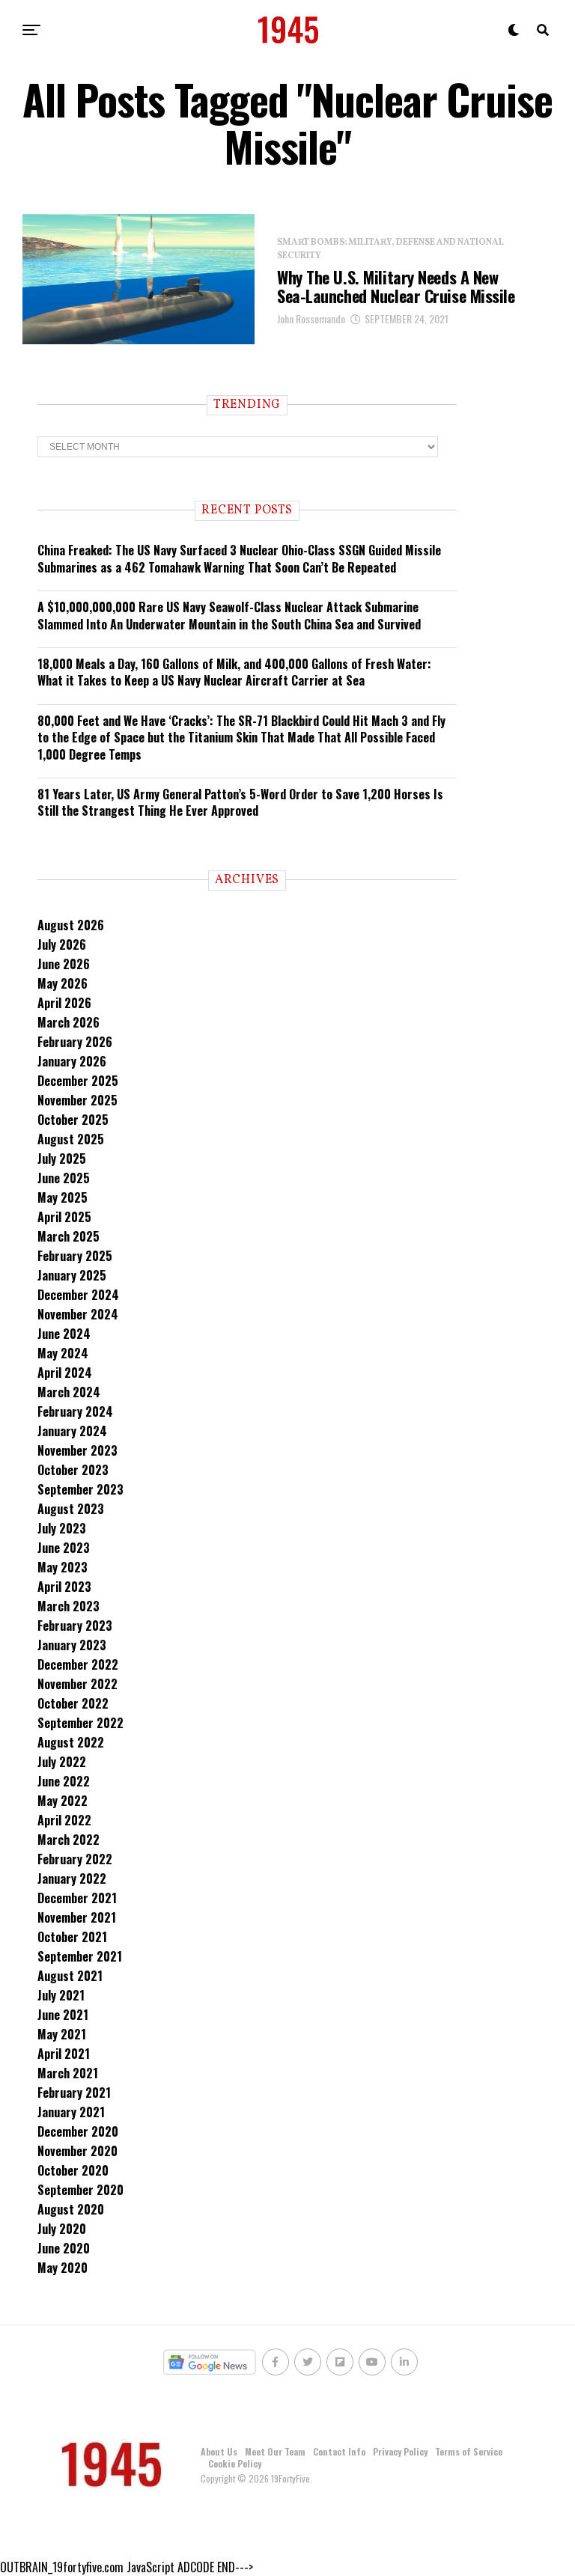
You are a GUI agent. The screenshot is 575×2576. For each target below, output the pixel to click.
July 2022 (62, 1762)
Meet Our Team (275, 2451)
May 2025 (63, 1197)
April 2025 (64, 1217)
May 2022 (63, 1801)
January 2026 (72, 1061)
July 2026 (62, 944)
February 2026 (75, 1042)
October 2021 (72, 1937)
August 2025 (71, 1139)
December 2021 (77, 1898)
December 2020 (78, 2131)
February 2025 (75, 1256)
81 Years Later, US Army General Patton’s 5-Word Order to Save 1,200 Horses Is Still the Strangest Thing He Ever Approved (240, 802)
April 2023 (64, 1587)
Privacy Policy (400, 2451)
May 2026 (63, 983)
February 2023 (75, 1626)
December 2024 (78, 1295)
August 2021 (70, 1976)
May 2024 (63, 1353)
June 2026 (64, 964)
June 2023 (64, 1548)
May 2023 (63, 1567)
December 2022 (78, 1664)
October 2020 (73, 2170)
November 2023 (77, 1450)
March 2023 (69, 1606)
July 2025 (62, 1159)
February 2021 (74, 2093)
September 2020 (80, 2190)
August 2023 (71, 1509)
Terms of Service (469, 2451)
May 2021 (62, 2034)
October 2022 (73, 1703)
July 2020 (62, 2229)
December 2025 (78, 1081)
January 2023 (72, 1645)
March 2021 (68, 2073)
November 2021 (77, 1917)
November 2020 (77, 2151)
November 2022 (77, 1684)
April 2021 (64, 2054)
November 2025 (77, 1100)
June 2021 (63, 2015)
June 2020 (64, 2248)
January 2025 (72, 1275)
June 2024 (64, 1334)
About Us (219, 2451)
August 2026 (71, 925)
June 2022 (64, 1781)
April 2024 (65, 1373)
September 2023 (80, 1489)
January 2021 (71, 2112)
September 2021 (80, 1956)
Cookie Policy (235, 2463)
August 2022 (71, 1742)
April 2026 (64, 1003)
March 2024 (69, 1392)
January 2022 (72, 1878)
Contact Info (339, 2451)
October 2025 (73, 1120)
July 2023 (62, 1528)
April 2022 (64, 1820)
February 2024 (75, 1411)
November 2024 (78, 1314)
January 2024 (72, 1431)
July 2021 (61, 1995)
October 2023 (73, 1470)
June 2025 (64, 1178)
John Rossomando (311, 318)
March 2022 (69, 1840)
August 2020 (71, 2209)
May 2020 (63, 2268)
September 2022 (80, 1723)
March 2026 (69, 1022)
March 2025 (69, 1236)
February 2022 (75, 1859)
